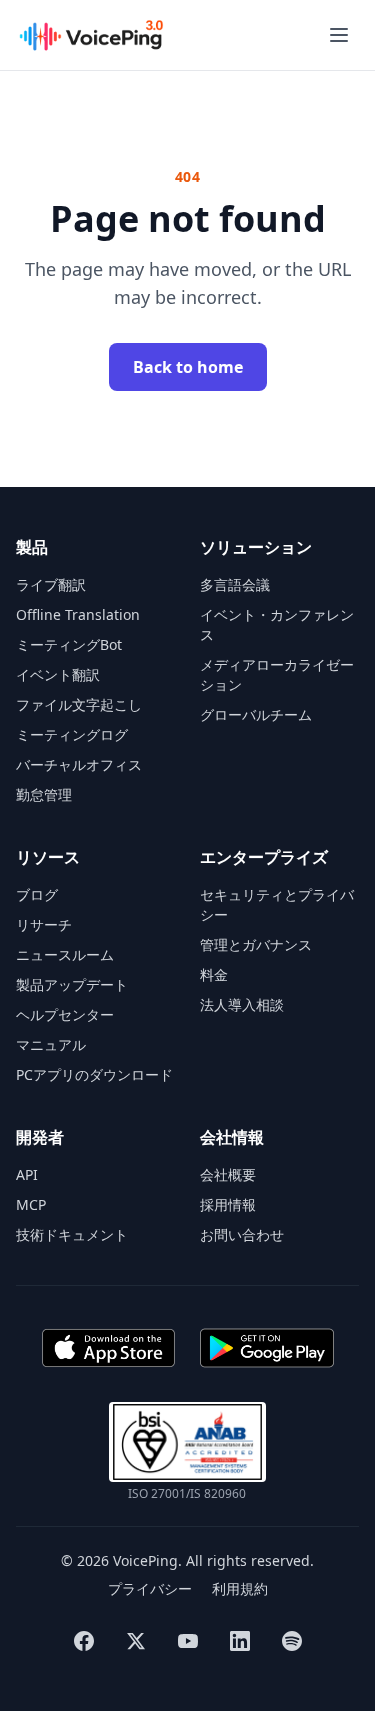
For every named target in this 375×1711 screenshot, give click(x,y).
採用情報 (228, 1204)
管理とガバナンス (256, 944)
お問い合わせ (242, 1234)
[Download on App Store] (108, 1348)
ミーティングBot (69, 644)
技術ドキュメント (72, 1234)
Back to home (188, 367)
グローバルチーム (256, 714)
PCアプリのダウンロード (94, 1074)
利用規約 (240, 1588)
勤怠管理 (44, 794)
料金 (214, 974)
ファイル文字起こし (79, 704)
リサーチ (44, 924)
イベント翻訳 (58, 674)
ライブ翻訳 (51, 584)
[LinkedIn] (240, 1641)
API (27, 1174)
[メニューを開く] (339, 35)
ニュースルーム (65, 954)
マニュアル (51, 1044)
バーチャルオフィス (79, 764)
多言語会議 (235, 584)
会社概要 (228, 1174)
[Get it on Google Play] (267, 1348)
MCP (31, 1204)
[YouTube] (188, 1641)
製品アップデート (72, 984)
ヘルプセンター (65, 1014)
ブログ (37, 894)
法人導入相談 (242, 1004)
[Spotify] (292, 1641)
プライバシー (150, 1588)
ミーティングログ (72, 734)
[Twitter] (136, 1641)
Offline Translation (78, 614)
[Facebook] (84, 1641)
